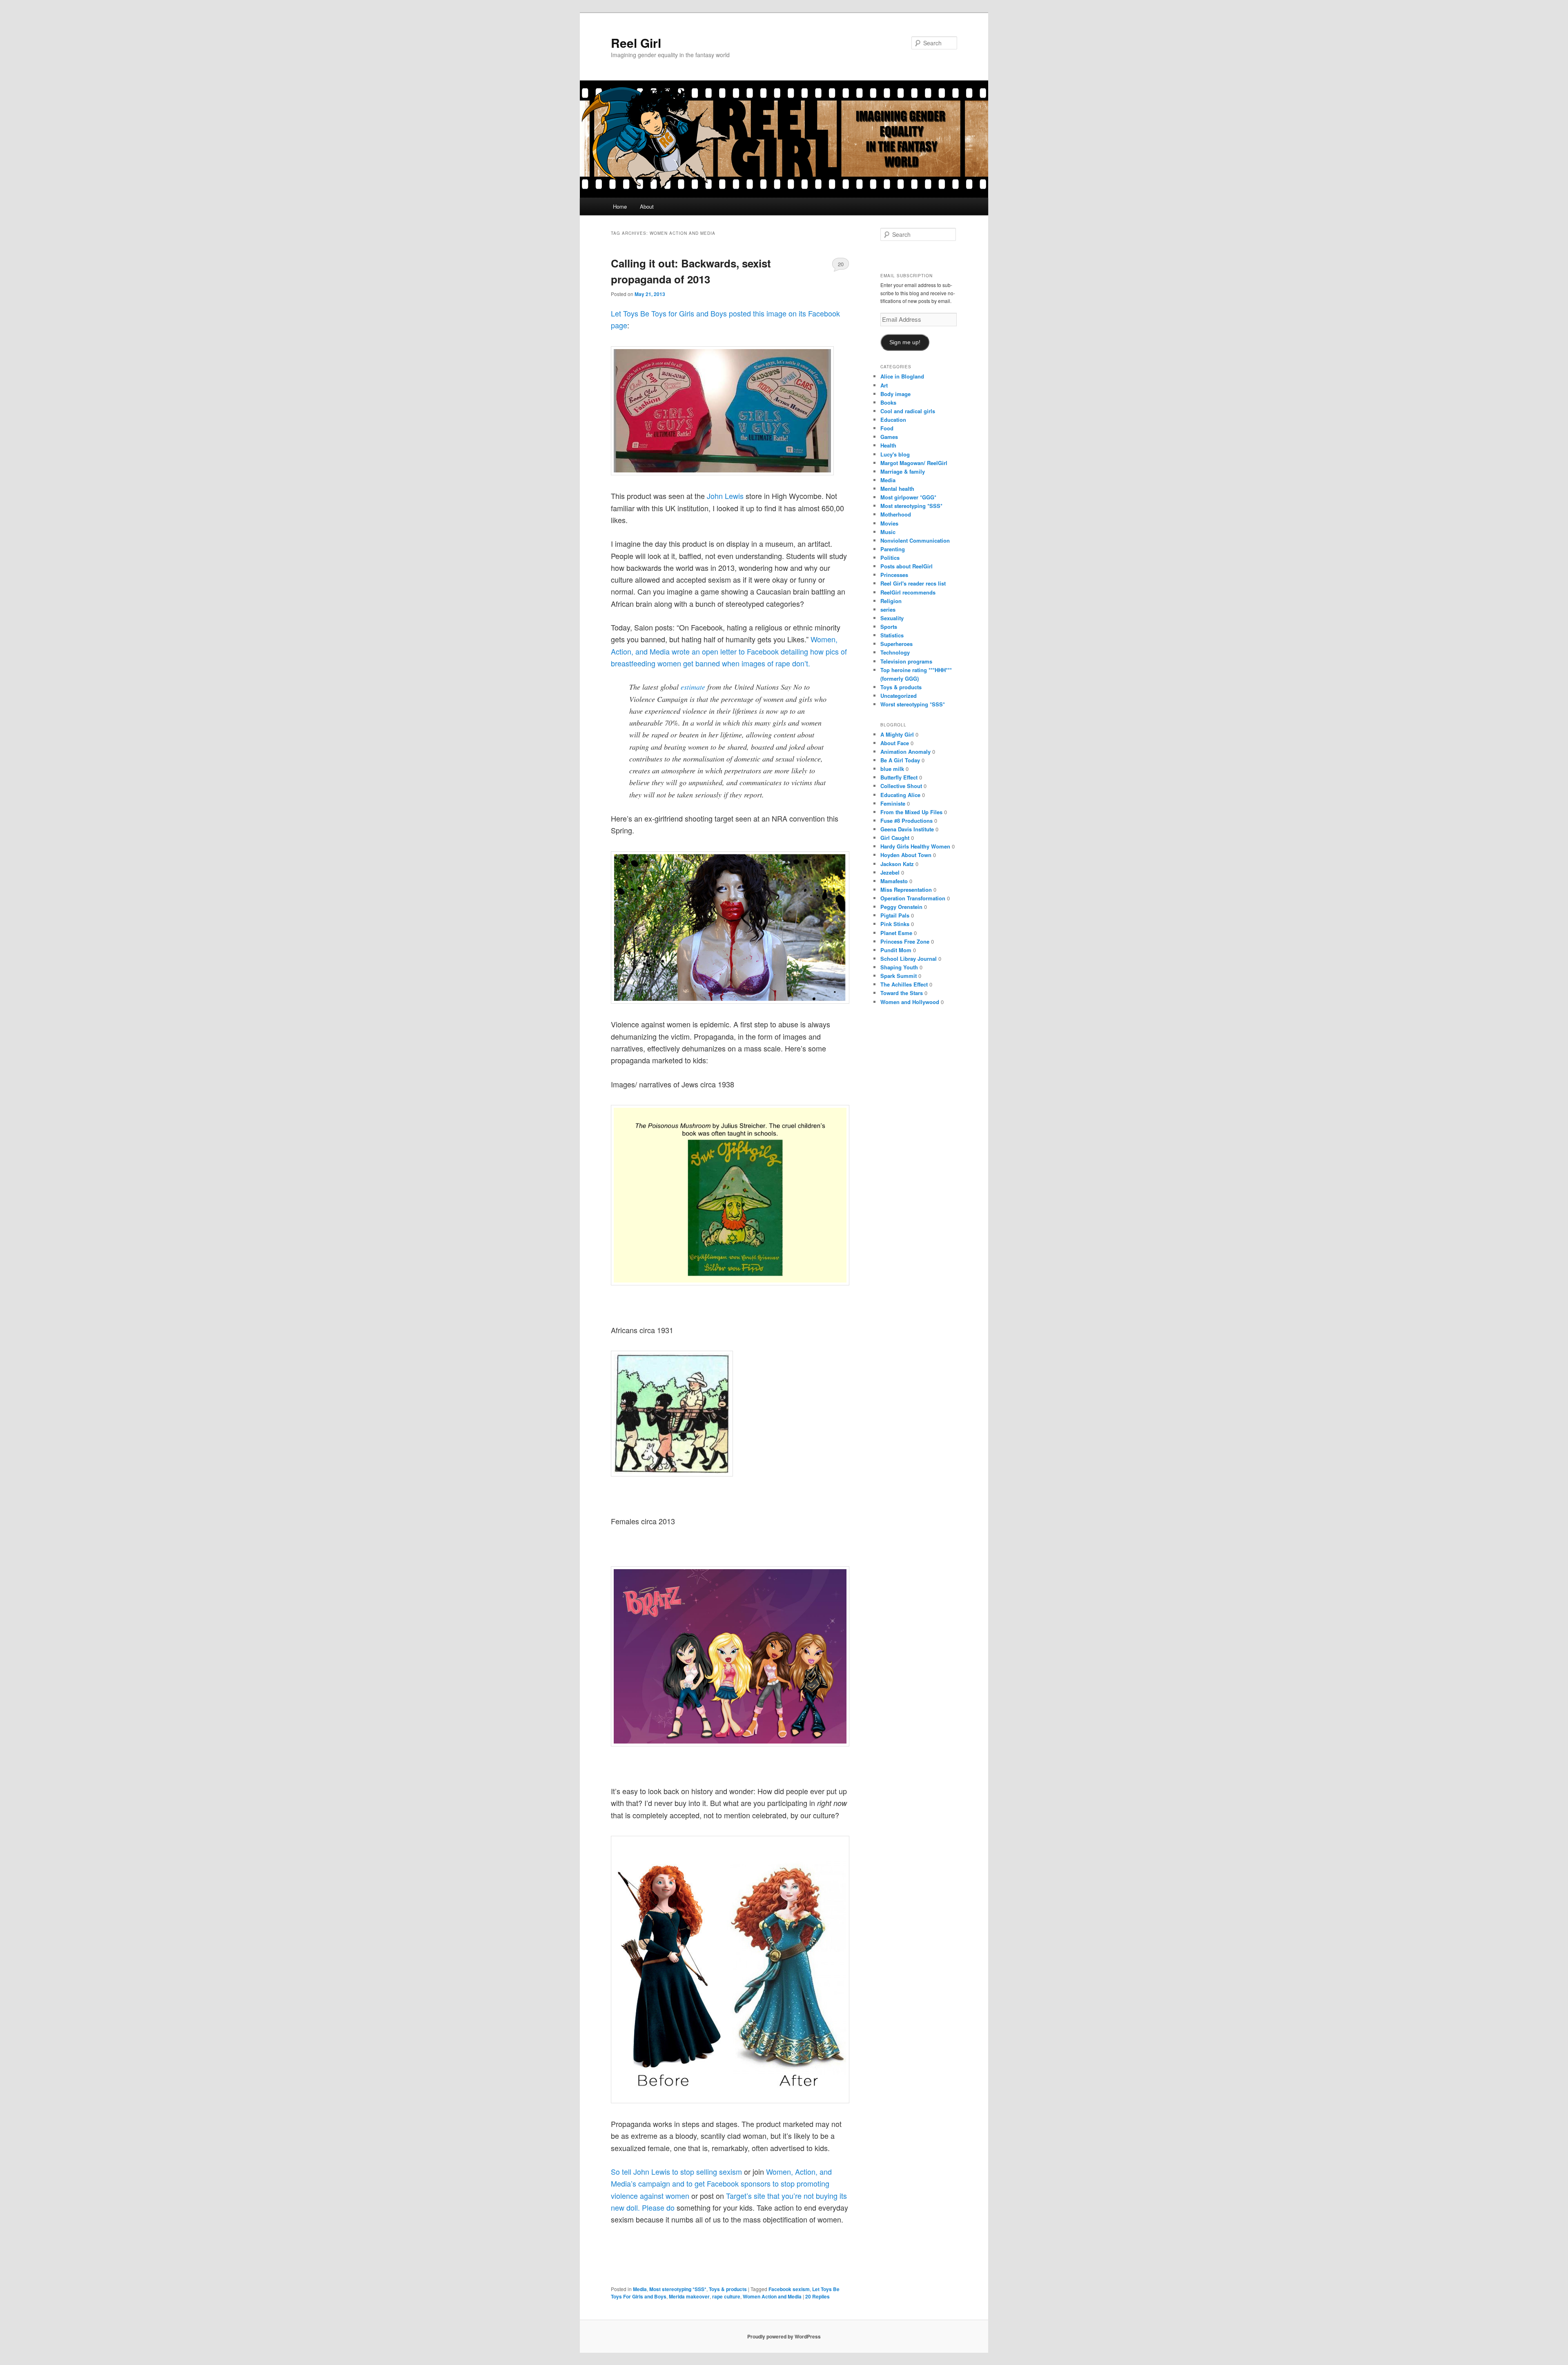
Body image (895, 394)
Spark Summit (899, 976)
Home (620, 206)
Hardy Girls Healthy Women (915, 846)
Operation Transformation (913, 898)
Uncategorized (899, 696)
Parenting (893, 549)
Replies (817, 2296)
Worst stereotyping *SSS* (913, 704)
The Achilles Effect (904, 984)
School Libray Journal (909, 959)
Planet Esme (896, 933)
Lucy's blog (895, 454)
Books (888, 402)
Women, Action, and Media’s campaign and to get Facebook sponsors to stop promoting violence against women (721, 2184)
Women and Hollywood (910, 1002)
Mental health (897, 489)
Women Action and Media (772, 2296)
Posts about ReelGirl (906, 566)
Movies (889, 523)
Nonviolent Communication (915, 540)
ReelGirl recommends (908, 592)
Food (887, 428)
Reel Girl (636, 43)
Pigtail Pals (895, 915)
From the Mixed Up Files (911, 812)
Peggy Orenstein (901, 907)
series (888, 609)
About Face (895, 743)
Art (884, 385)
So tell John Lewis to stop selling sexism (676, 2171)
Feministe (893, 803)
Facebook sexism (789, 2289)
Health (888, 445)
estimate (693, 687)
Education (893, 420)
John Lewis (725, 496)
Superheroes (896, 644)
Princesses (894, 575)
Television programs (906, 661)
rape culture (726, 2296)
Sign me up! (905, 342)
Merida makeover (689, 2296)
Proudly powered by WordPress (784, 2336)
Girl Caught (895, 838)
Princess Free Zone (905, 941)
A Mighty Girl (897, 734)
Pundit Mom (896, 950)
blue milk (892, 769)
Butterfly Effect (899, 777)
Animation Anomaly (905, 752)
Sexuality (892, 618)
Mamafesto (894, 881)
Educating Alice (900, 795)
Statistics (892, 635)
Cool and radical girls (908, 411)
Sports (889, 627)
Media (640, 2289)
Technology (895, 652)
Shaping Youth (899, 967)
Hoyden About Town (906, 855)
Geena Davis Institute (907, 829)
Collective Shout (901, 786)
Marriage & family (903, 471)
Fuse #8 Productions (906, 821)
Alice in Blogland (902, 376)
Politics (890, 558)
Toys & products (728, 2289)
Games (889, 437)
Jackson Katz (897, 864)
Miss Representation (906, 890)
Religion (891, 601)
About (647, 206)
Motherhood (896, 514)
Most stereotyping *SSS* (678, 2289)
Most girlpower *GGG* (908, 497)
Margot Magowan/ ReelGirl (914, 463)
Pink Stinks (895, 924)
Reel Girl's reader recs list (913, 583)
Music (888, 532)
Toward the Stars (902, 993)
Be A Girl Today (900, 760)
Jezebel (890, 872)
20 (841, 264)
